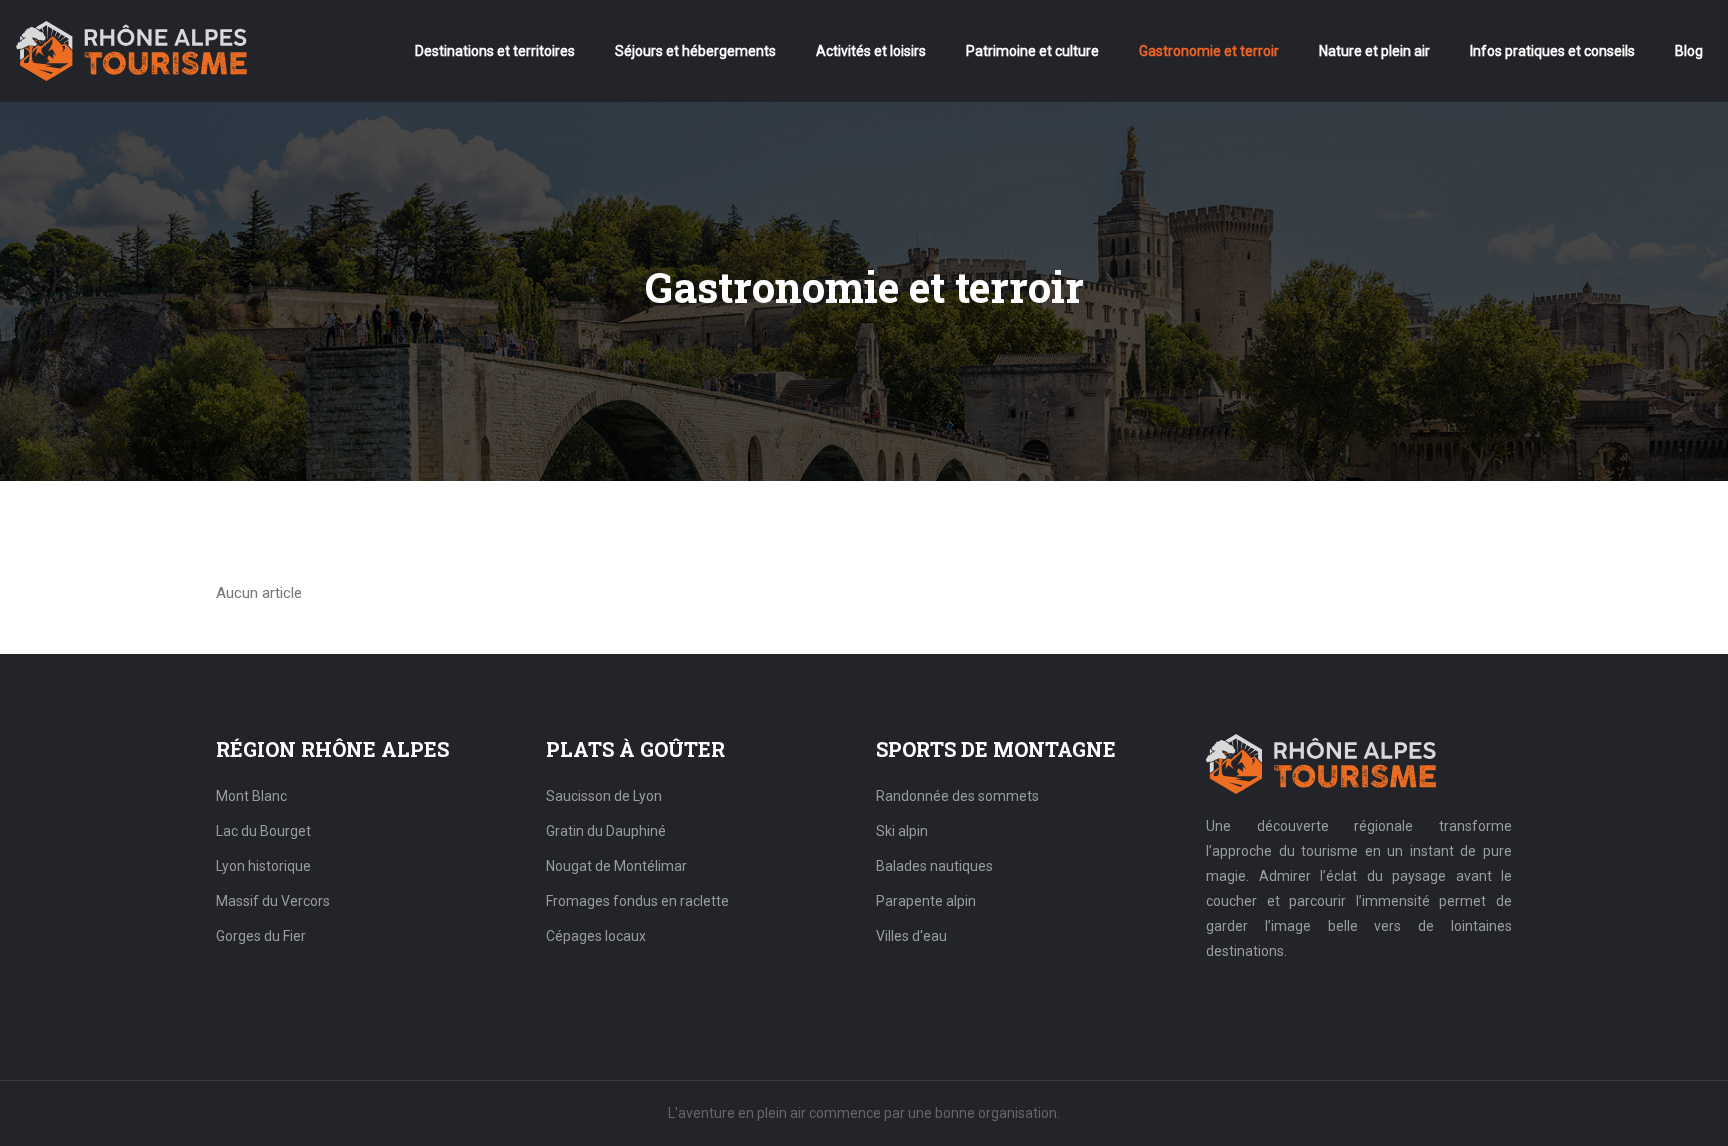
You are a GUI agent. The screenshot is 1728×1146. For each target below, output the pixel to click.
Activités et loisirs (871, 51)
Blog (1689, 51)
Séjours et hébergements (695, 51)
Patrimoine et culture (1032, 51)
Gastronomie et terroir (1209, 51)
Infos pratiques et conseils (1552, 51)
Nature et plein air (1374, 51)
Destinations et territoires (495, 51)
